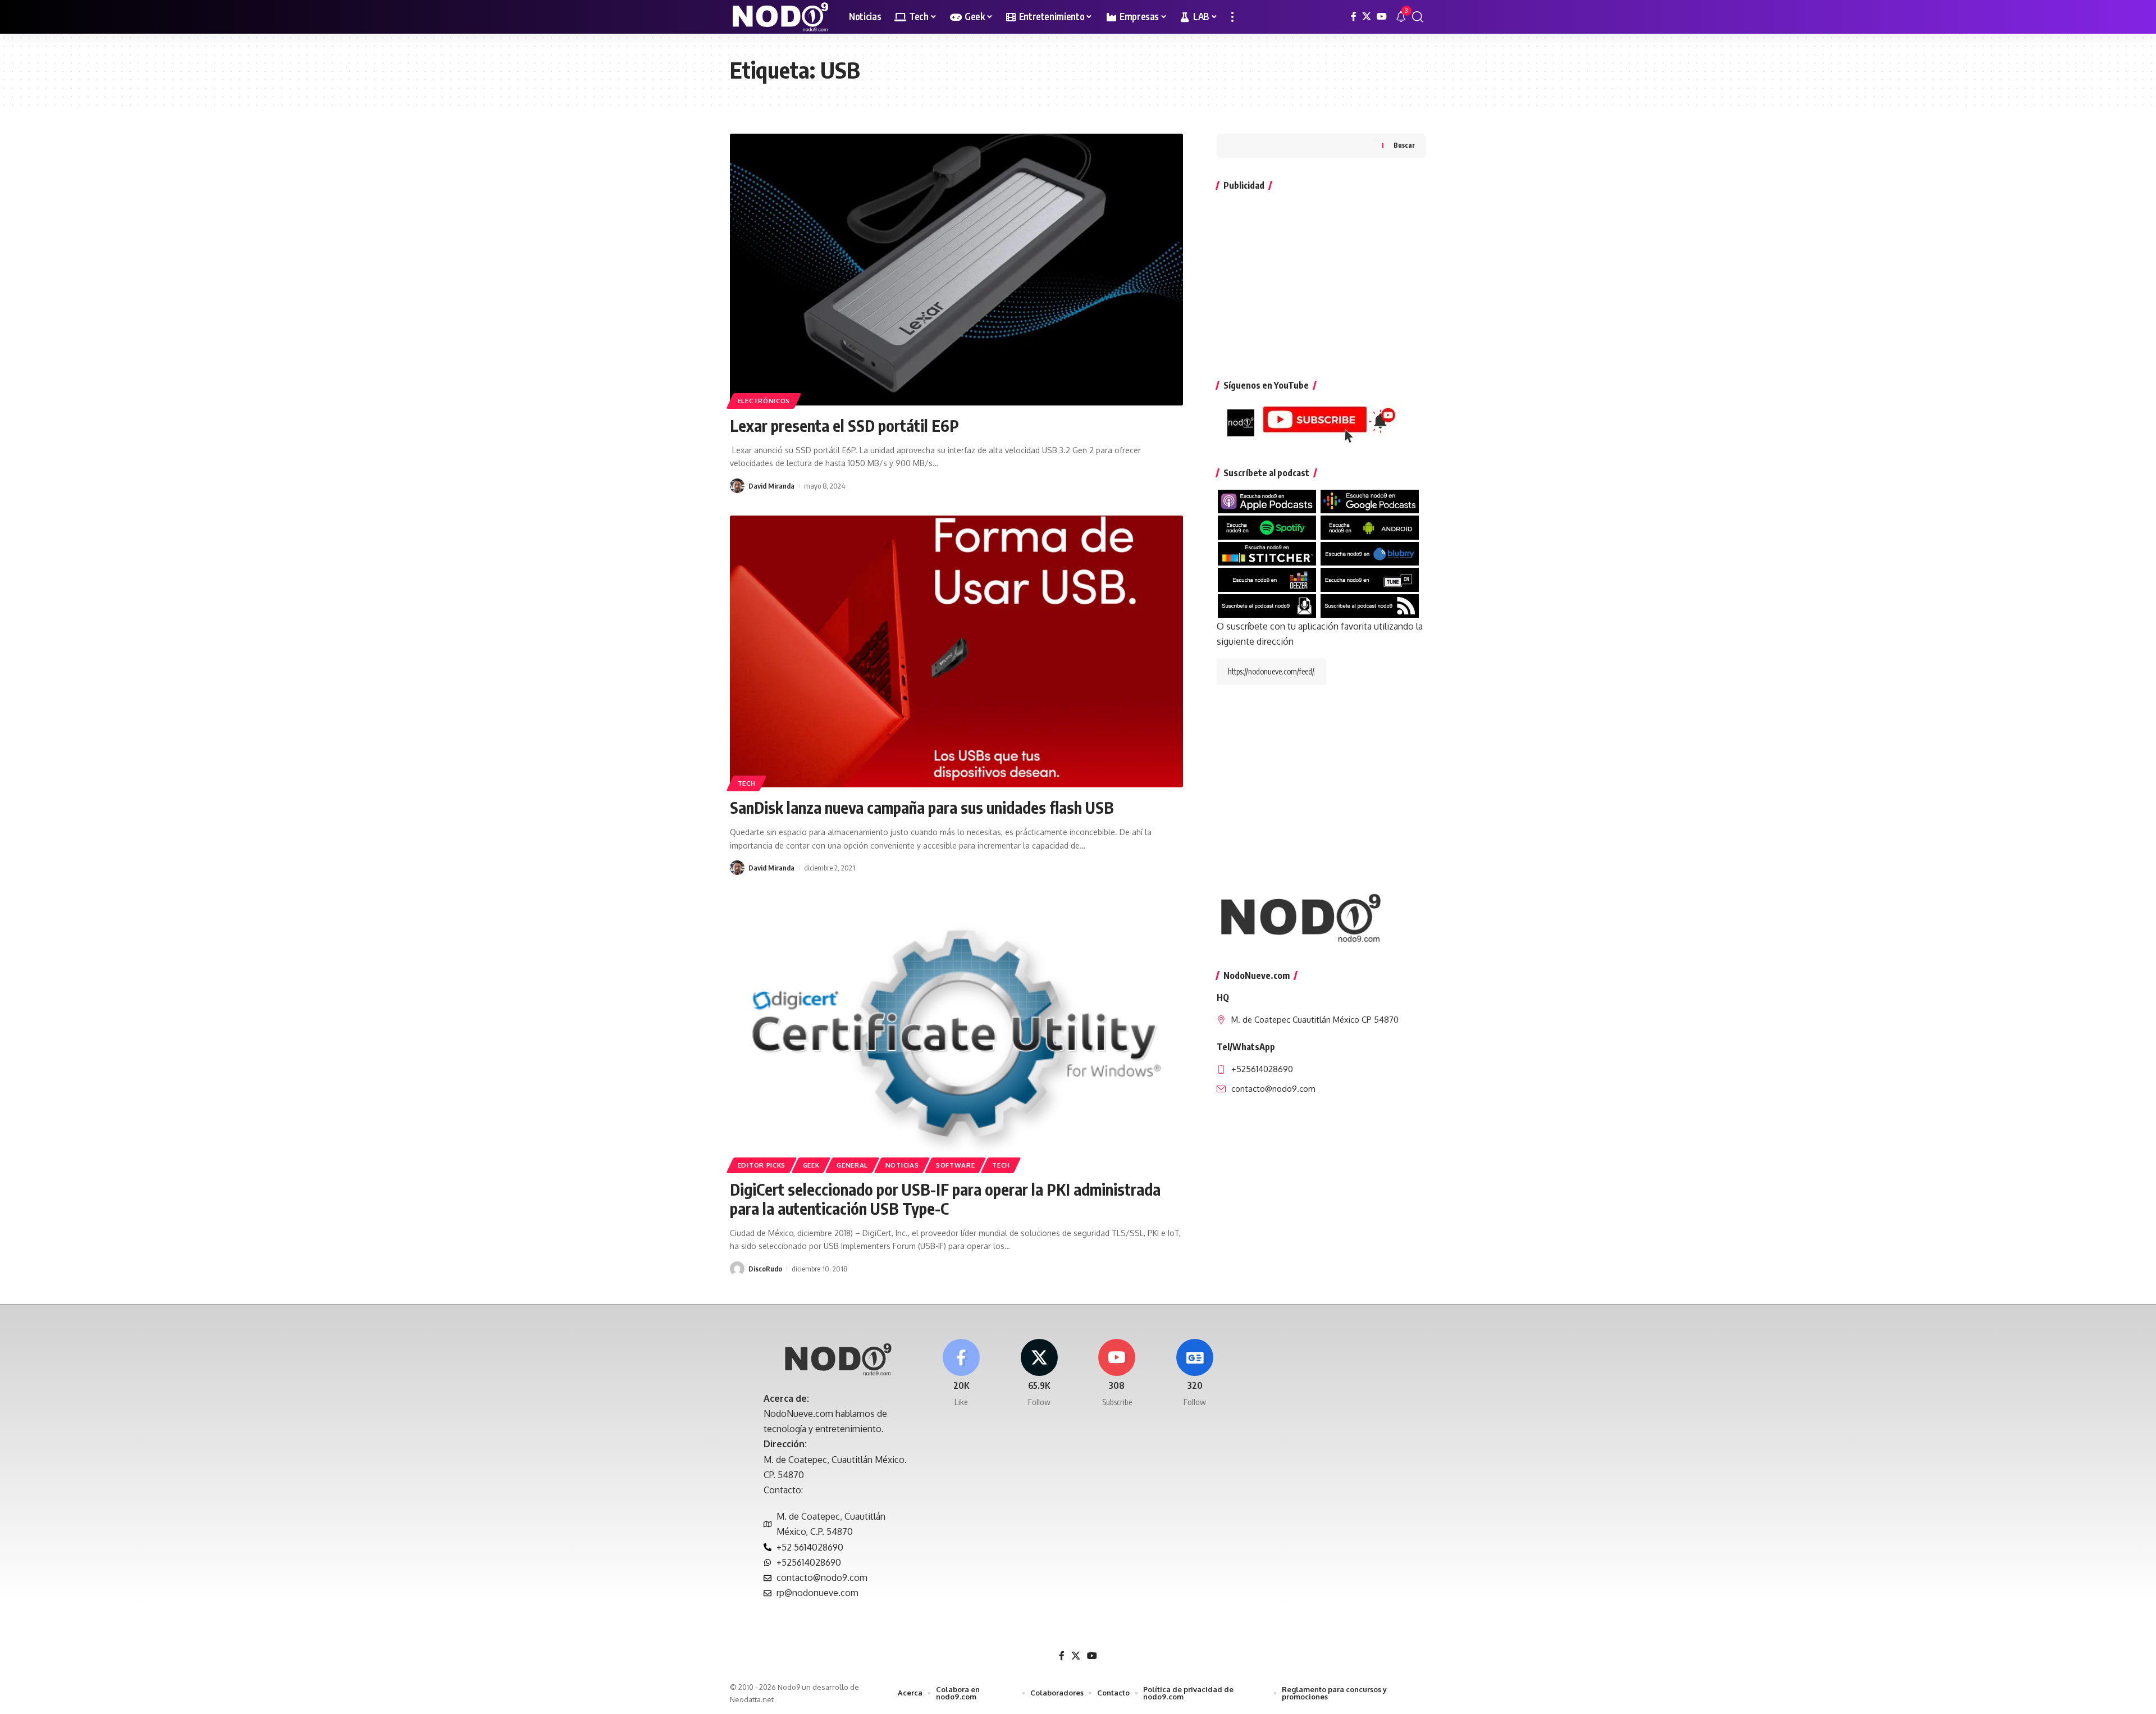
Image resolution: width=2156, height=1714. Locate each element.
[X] (1367, 17)
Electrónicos (764, 401)
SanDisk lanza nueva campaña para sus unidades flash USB (922, 807)
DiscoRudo (765, 1269)
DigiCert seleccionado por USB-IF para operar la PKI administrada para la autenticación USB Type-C (945, 1199)
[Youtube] (1117, 1373)
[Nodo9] (780, 17)
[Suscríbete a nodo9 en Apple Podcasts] (1267, 501)
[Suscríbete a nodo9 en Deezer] (1267, 579)
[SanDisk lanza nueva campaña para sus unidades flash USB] (956, 651)
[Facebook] (1354, 17)
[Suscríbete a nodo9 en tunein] (1370, 579)
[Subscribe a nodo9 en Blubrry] (1370, 553)
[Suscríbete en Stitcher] (1267, 553)
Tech (747, 783)
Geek (811, 1165)
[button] (1232, 17)
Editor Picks (762, 1165)
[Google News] (1195, 1373)
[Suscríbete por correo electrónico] (1267, 605)
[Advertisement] (1321, 280)
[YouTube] (1382, 17)
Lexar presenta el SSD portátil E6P (844, 425)
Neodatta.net (752, 1699)
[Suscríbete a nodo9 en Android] (1370, 527)
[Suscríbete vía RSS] (1370, 605)
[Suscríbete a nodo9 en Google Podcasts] (1370, 501)
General (852, 1165)
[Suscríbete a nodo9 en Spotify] (1267, 527)
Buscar (1404, 146)
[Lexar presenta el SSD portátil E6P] (956, 270)
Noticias (902, 1165)
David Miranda (771, 486)
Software (956, 1165)
